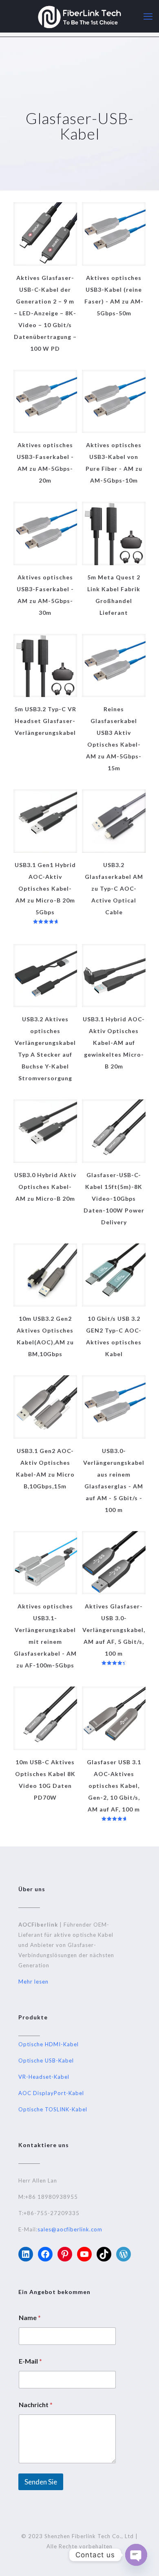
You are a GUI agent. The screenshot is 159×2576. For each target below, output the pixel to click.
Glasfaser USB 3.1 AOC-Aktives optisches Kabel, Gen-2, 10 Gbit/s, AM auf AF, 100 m (114, 1786)
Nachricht (36, 2404)
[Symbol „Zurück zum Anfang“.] (142, 2559)
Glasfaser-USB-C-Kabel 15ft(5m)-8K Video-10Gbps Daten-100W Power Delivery (114, 1198)
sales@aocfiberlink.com (70, 2229)
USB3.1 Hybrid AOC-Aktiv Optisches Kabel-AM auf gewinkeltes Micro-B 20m (114, 1043)
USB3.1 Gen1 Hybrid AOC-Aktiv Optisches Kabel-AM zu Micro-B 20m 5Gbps (45, 888)
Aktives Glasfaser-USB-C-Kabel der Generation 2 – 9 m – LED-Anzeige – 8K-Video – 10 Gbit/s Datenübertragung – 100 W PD (45, 313)
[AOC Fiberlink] (79, 16)
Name (30, 2317)
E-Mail (30, 2361)
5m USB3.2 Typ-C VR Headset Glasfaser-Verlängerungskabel (45, 721)
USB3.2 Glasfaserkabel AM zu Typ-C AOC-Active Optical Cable (114, 888)
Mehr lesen (33, 1982)
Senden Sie (41, 2482)
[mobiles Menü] (148, 16)
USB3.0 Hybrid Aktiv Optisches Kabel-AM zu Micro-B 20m (45, 1187)
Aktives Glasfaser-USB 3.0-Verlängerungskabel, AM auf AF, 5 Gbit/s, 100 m (114, 1630)
